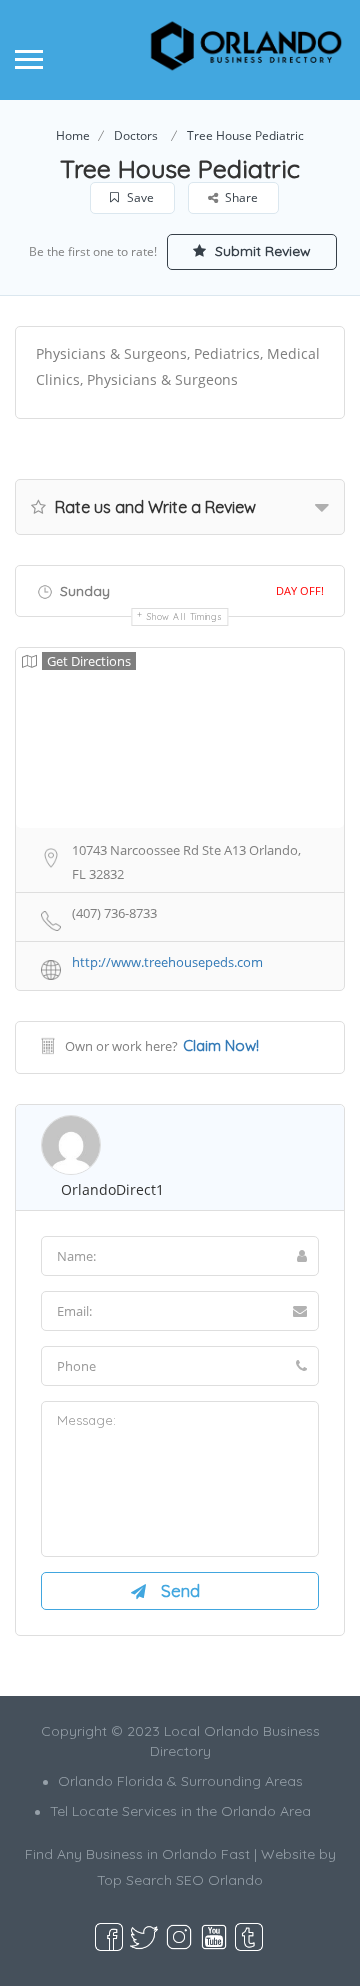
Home (73, 135)
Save (139, 197)
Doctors (136, 135)
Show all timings (184, 616)
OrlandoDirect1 (112, 1189)
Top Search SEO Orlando (180, 1880)
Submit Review (261, 251)
